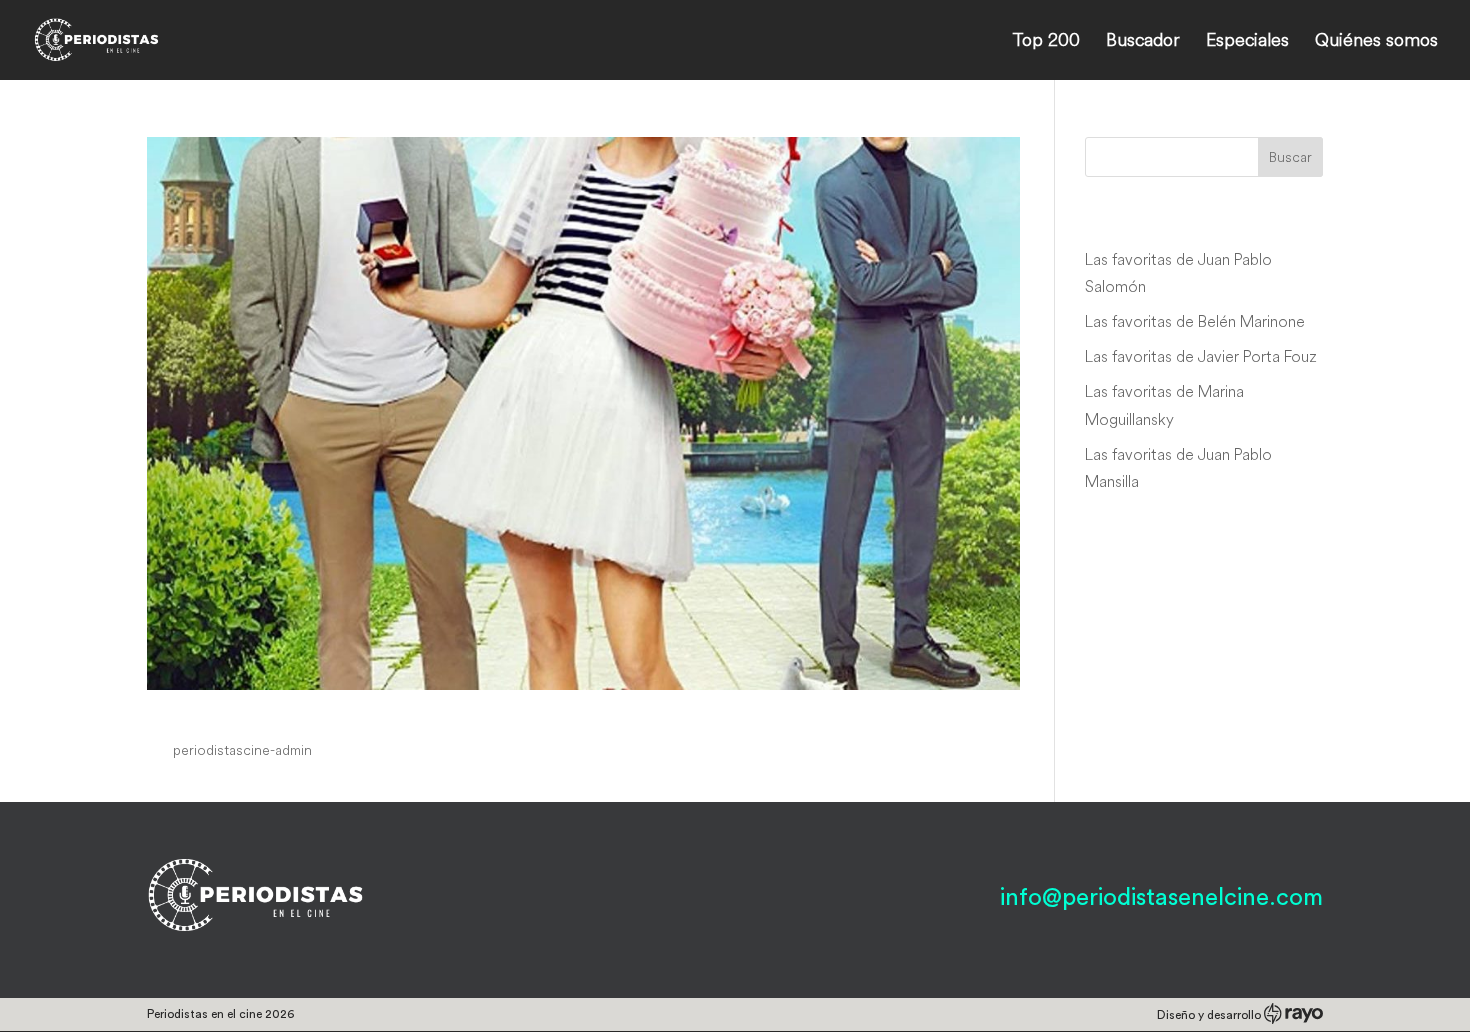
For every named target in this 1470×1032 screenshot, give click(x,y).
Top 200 (1046, 42)
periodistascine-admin (242, 750)
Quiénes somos (1376, 42)
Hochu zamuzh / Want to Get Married (382, 712)
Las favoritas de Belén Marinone (1195, 321)
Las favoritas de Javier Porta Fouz (1201, 356)
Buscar (1290, 157)
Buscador (1143, 42)
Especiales (1247, 42)
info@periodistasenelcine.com (1161, 898)
